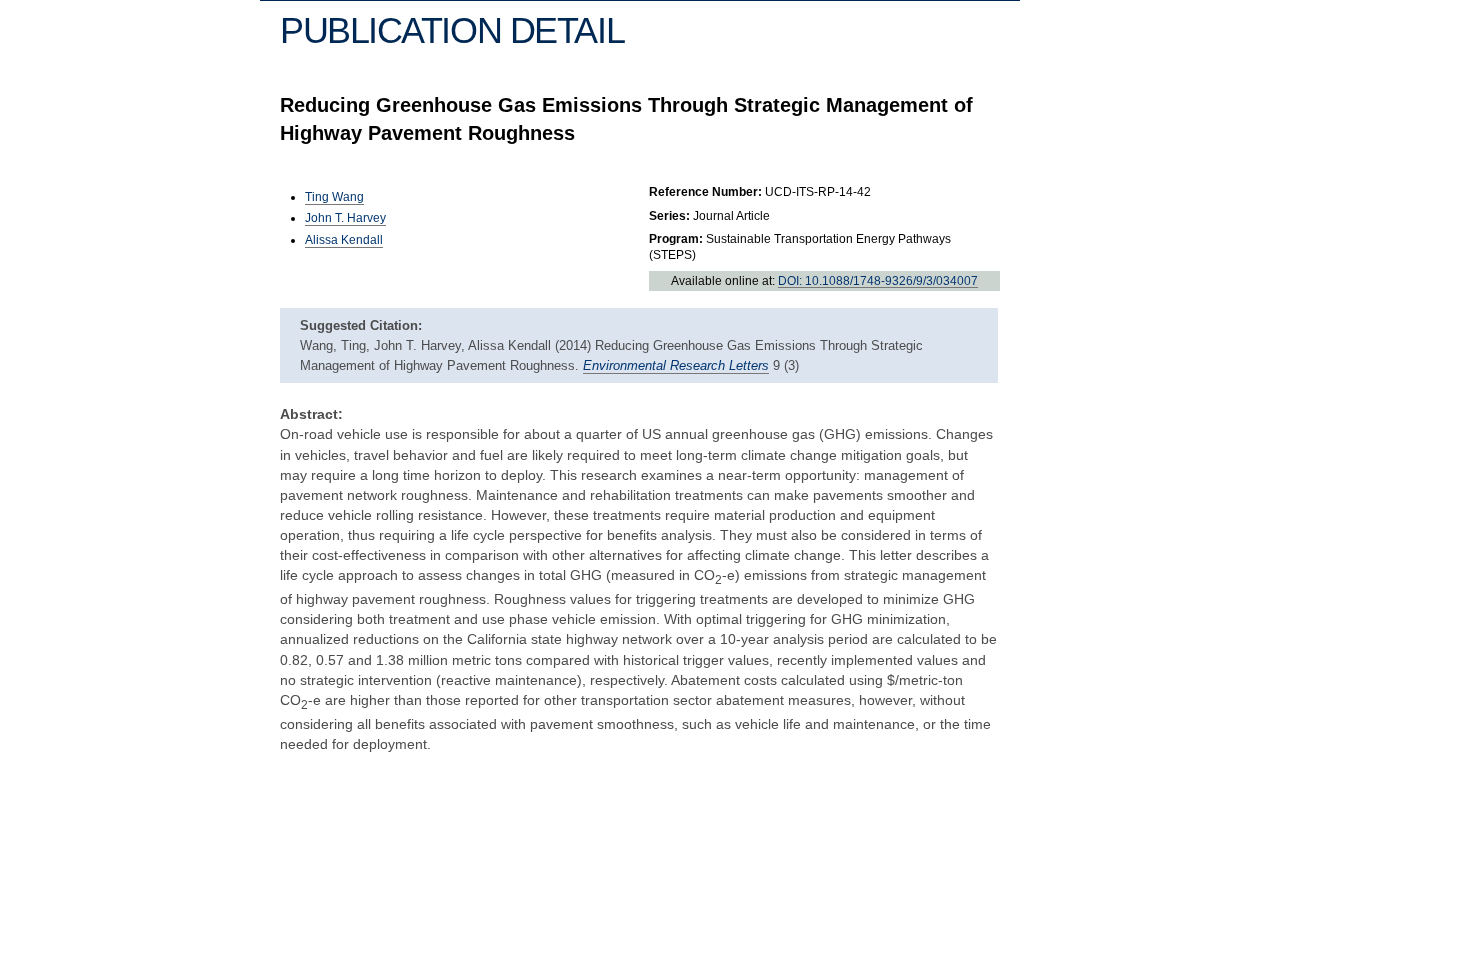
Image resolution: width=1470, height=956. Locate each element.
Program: (676, 239)
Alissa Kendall (344, 240)
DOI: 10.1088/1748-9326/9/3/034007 (878, 281)
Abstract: (311, 414)
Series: (669, 216)
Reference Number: (705, 192)
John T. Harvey (345, 218)
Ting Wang (334, 197)
